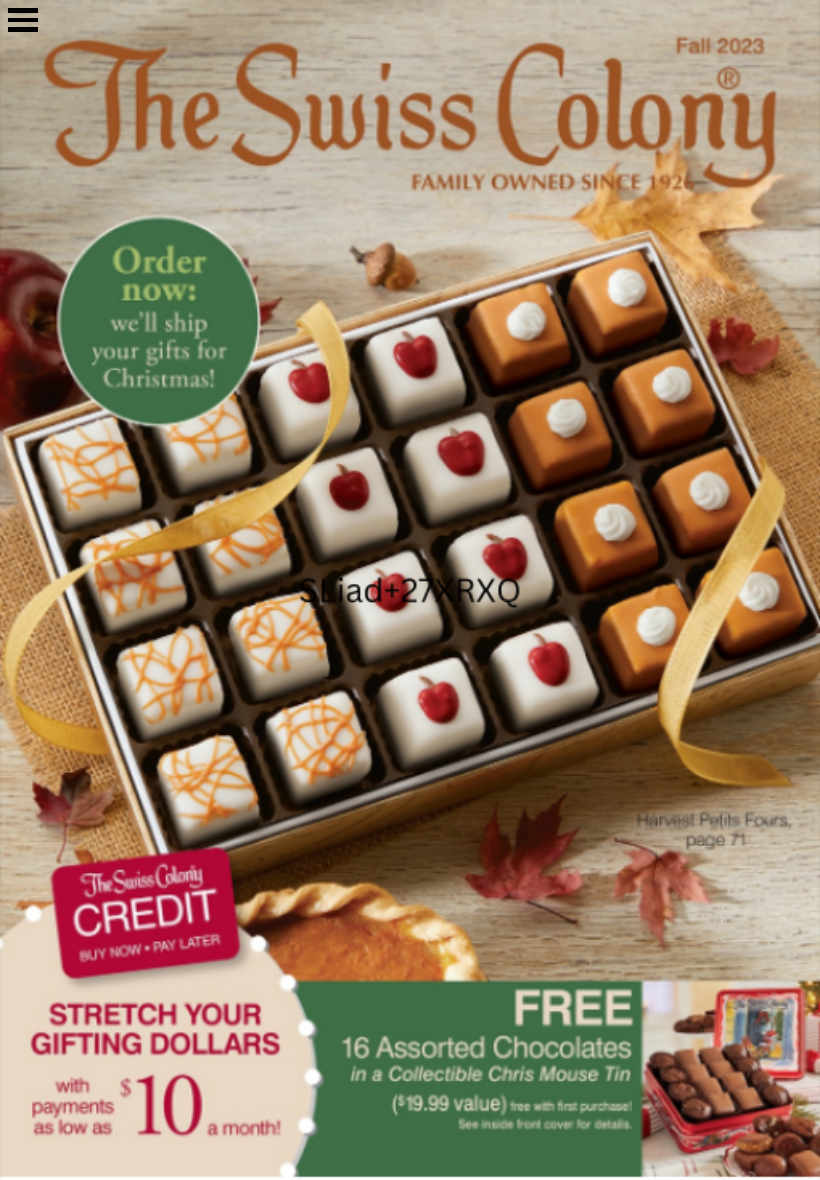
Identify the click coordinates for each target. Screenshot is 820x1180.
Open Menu (23, 20)
